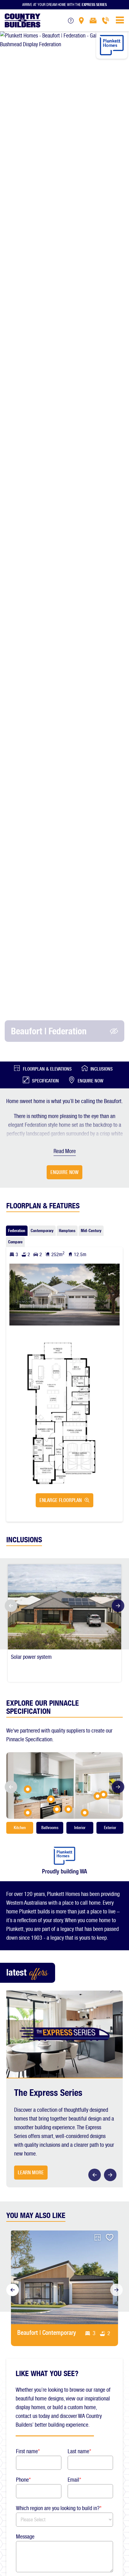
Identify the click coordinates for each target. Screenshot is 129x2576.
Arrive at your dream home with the (64, 4)
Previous (9, 1606)
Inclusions (102, 1069)
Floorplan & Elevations (47, 1069)
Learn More (31, 2173)
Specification (45, 1081)
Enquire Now (90, 1081)
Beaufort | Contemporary (47, 2333)
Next (120, 1606)
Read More (65, 1151)
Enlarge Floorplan (61, 1500)
